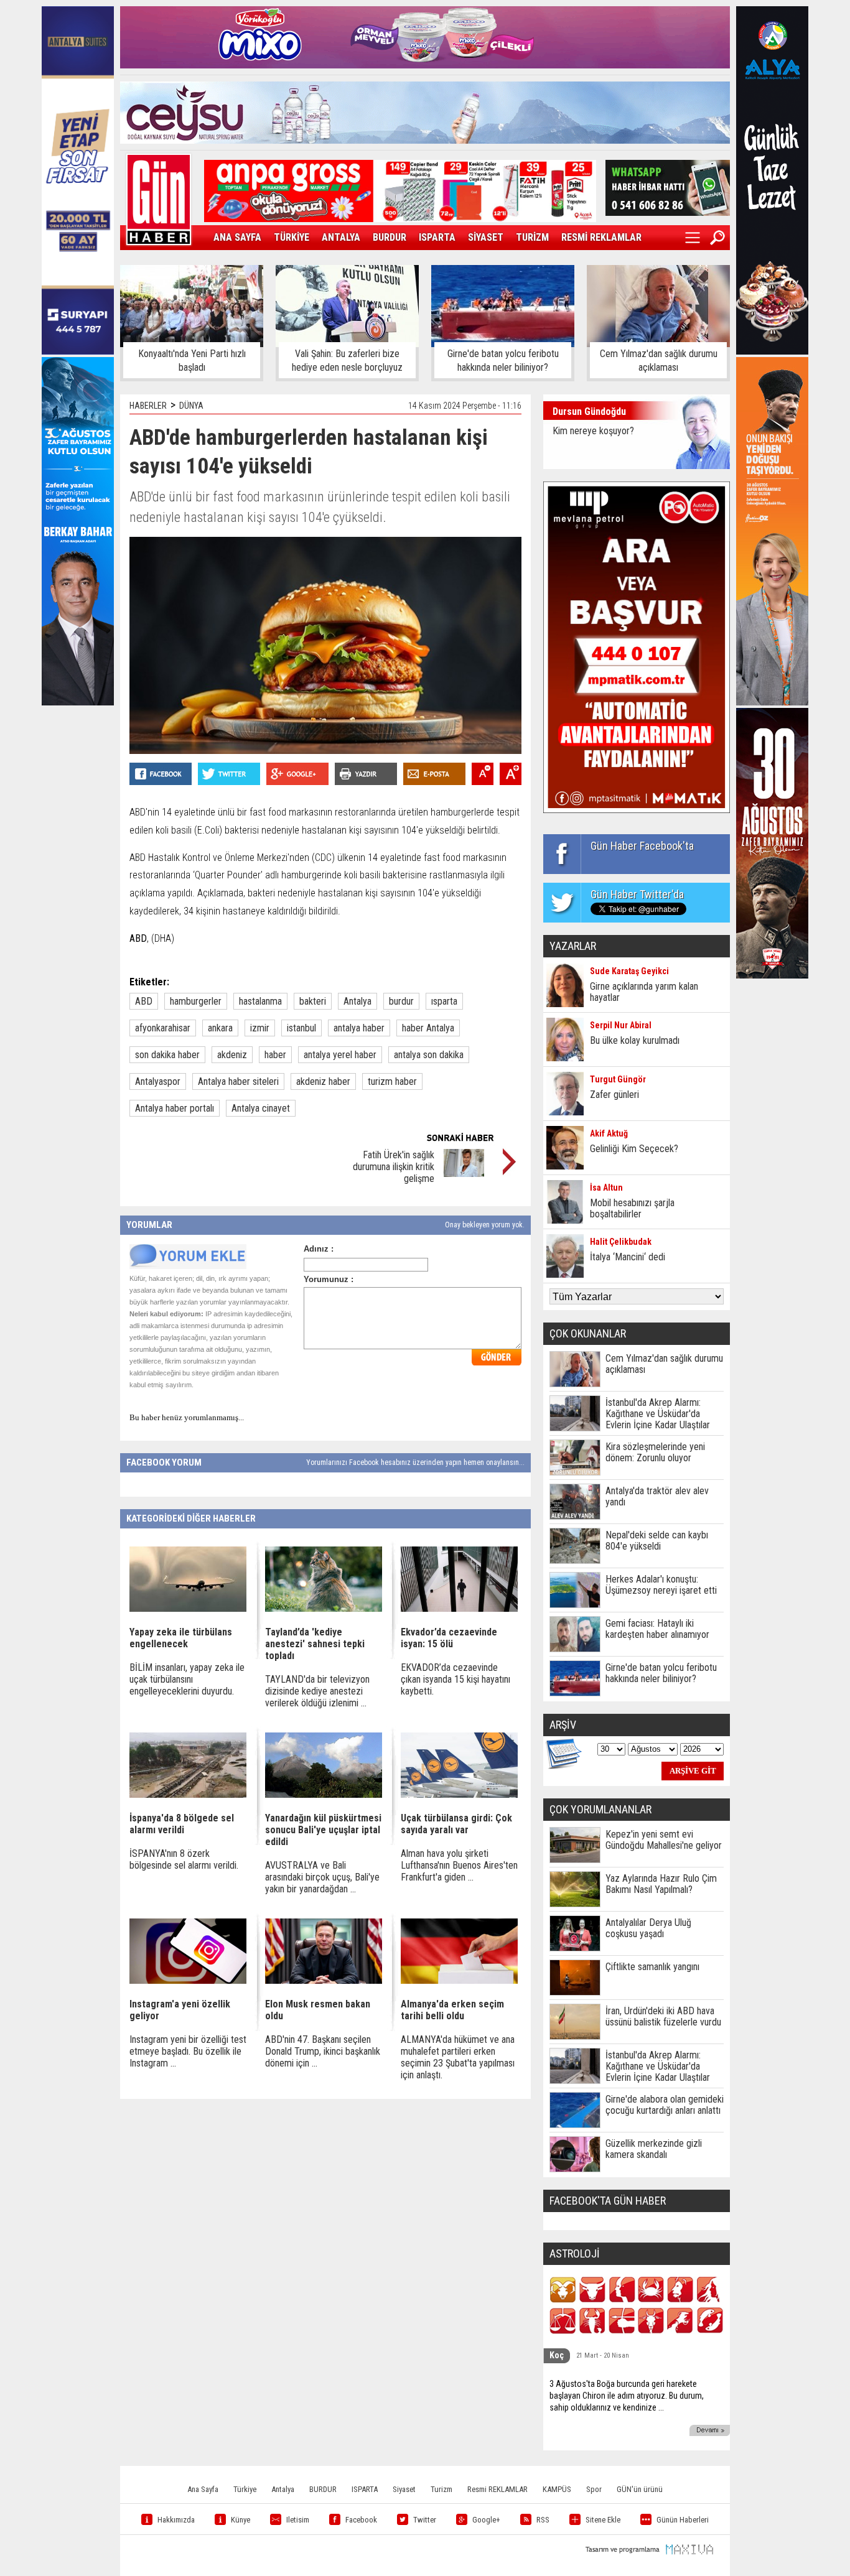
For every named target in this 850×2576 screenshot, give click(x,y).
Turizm (441, 2489)
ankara (220, 1028)
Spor (594, 2489)
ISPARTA (437, 237)
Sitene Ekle (603, 2520)
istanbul (301, 1028)
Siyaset (404, 2489)
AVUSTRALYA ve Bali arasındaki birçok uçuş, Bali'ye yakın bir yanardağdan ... (322, 1877)
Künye (241, 2520)
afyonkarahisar (163, 1028)
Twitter (425, 2520)
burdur (401, 1001)
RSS (543, 2520)
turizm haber (392, 1081)
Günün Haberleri (683, 2520)
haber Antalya (428, 1028)
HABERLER (148, 406)
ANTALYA (341, 237)
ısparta (444, 1001)
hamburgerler (196, 1001)
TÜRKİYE (292, 237)
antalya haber (359, 1028)
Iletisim (298, 2520)
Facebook (361, 2520)
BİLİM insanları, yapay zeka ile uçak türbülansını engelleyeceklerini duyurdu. (187, 1679)
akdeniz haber (323, 1081)
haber (275, 1055)
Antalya (357, 1001)
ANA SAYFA (237, 237)
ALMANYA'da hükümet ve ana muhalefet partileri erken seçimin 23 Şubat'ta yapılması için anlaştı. (458, 2057)
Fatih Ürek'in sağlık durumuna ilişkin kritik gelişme (394, 1167)
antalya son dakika (429, 1055)
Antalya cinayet (261, 1108)
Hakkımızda (176, 2520)
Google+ (486, 2520)
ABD (144, 1001)
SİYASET (486, 237)
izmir (260, 1028)
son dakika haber (167, 1055)
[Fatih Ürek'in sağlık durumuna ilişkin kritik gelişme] (464, 1174)
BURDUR (390, 237)
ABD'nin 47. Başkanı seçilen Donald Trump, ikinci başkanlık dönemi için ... (323, 2051)
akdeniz (232, 1055)
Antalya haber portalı (175, 1108)
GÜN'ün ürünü (640, 2489)
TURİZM (532, 237)
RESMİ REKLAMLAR (601, 237)
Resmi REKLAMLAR (497, 2489)
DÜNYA (191, 406)
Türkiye (245, 2489)
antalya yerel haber (340, 1055)
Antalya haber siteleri (238, 1081)
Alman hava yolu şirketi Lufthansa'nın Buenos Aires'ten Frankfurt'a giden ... (459, 1865)
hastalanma (260, 1001)
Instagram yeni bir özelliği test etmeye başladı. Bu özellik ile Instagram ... (188, 2051)
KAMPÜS (557, 2489)
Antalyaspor (158, 1081)
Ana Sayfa (203, 2489)
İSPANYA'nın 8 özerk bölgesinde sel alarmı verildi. (184, 1859)
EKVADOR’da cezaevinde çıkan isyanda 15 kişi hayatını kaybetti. (455, 1679)
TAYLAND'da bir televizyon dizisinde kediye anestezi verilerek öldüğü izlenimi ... (317, 1691)
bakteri (313, 1001)
